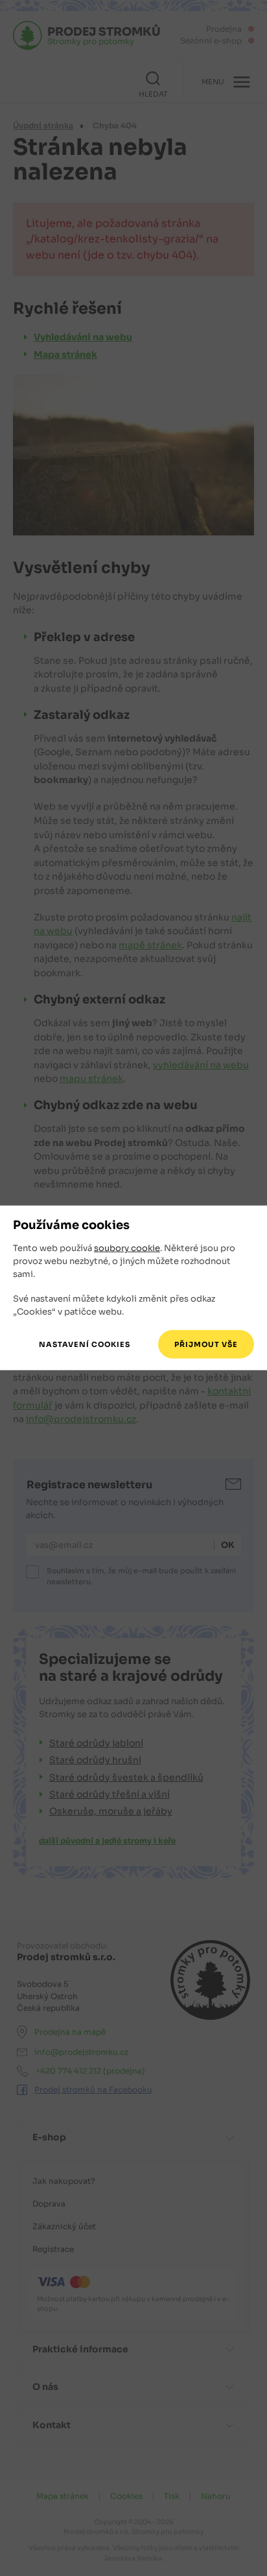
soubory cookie (127, 1248)
